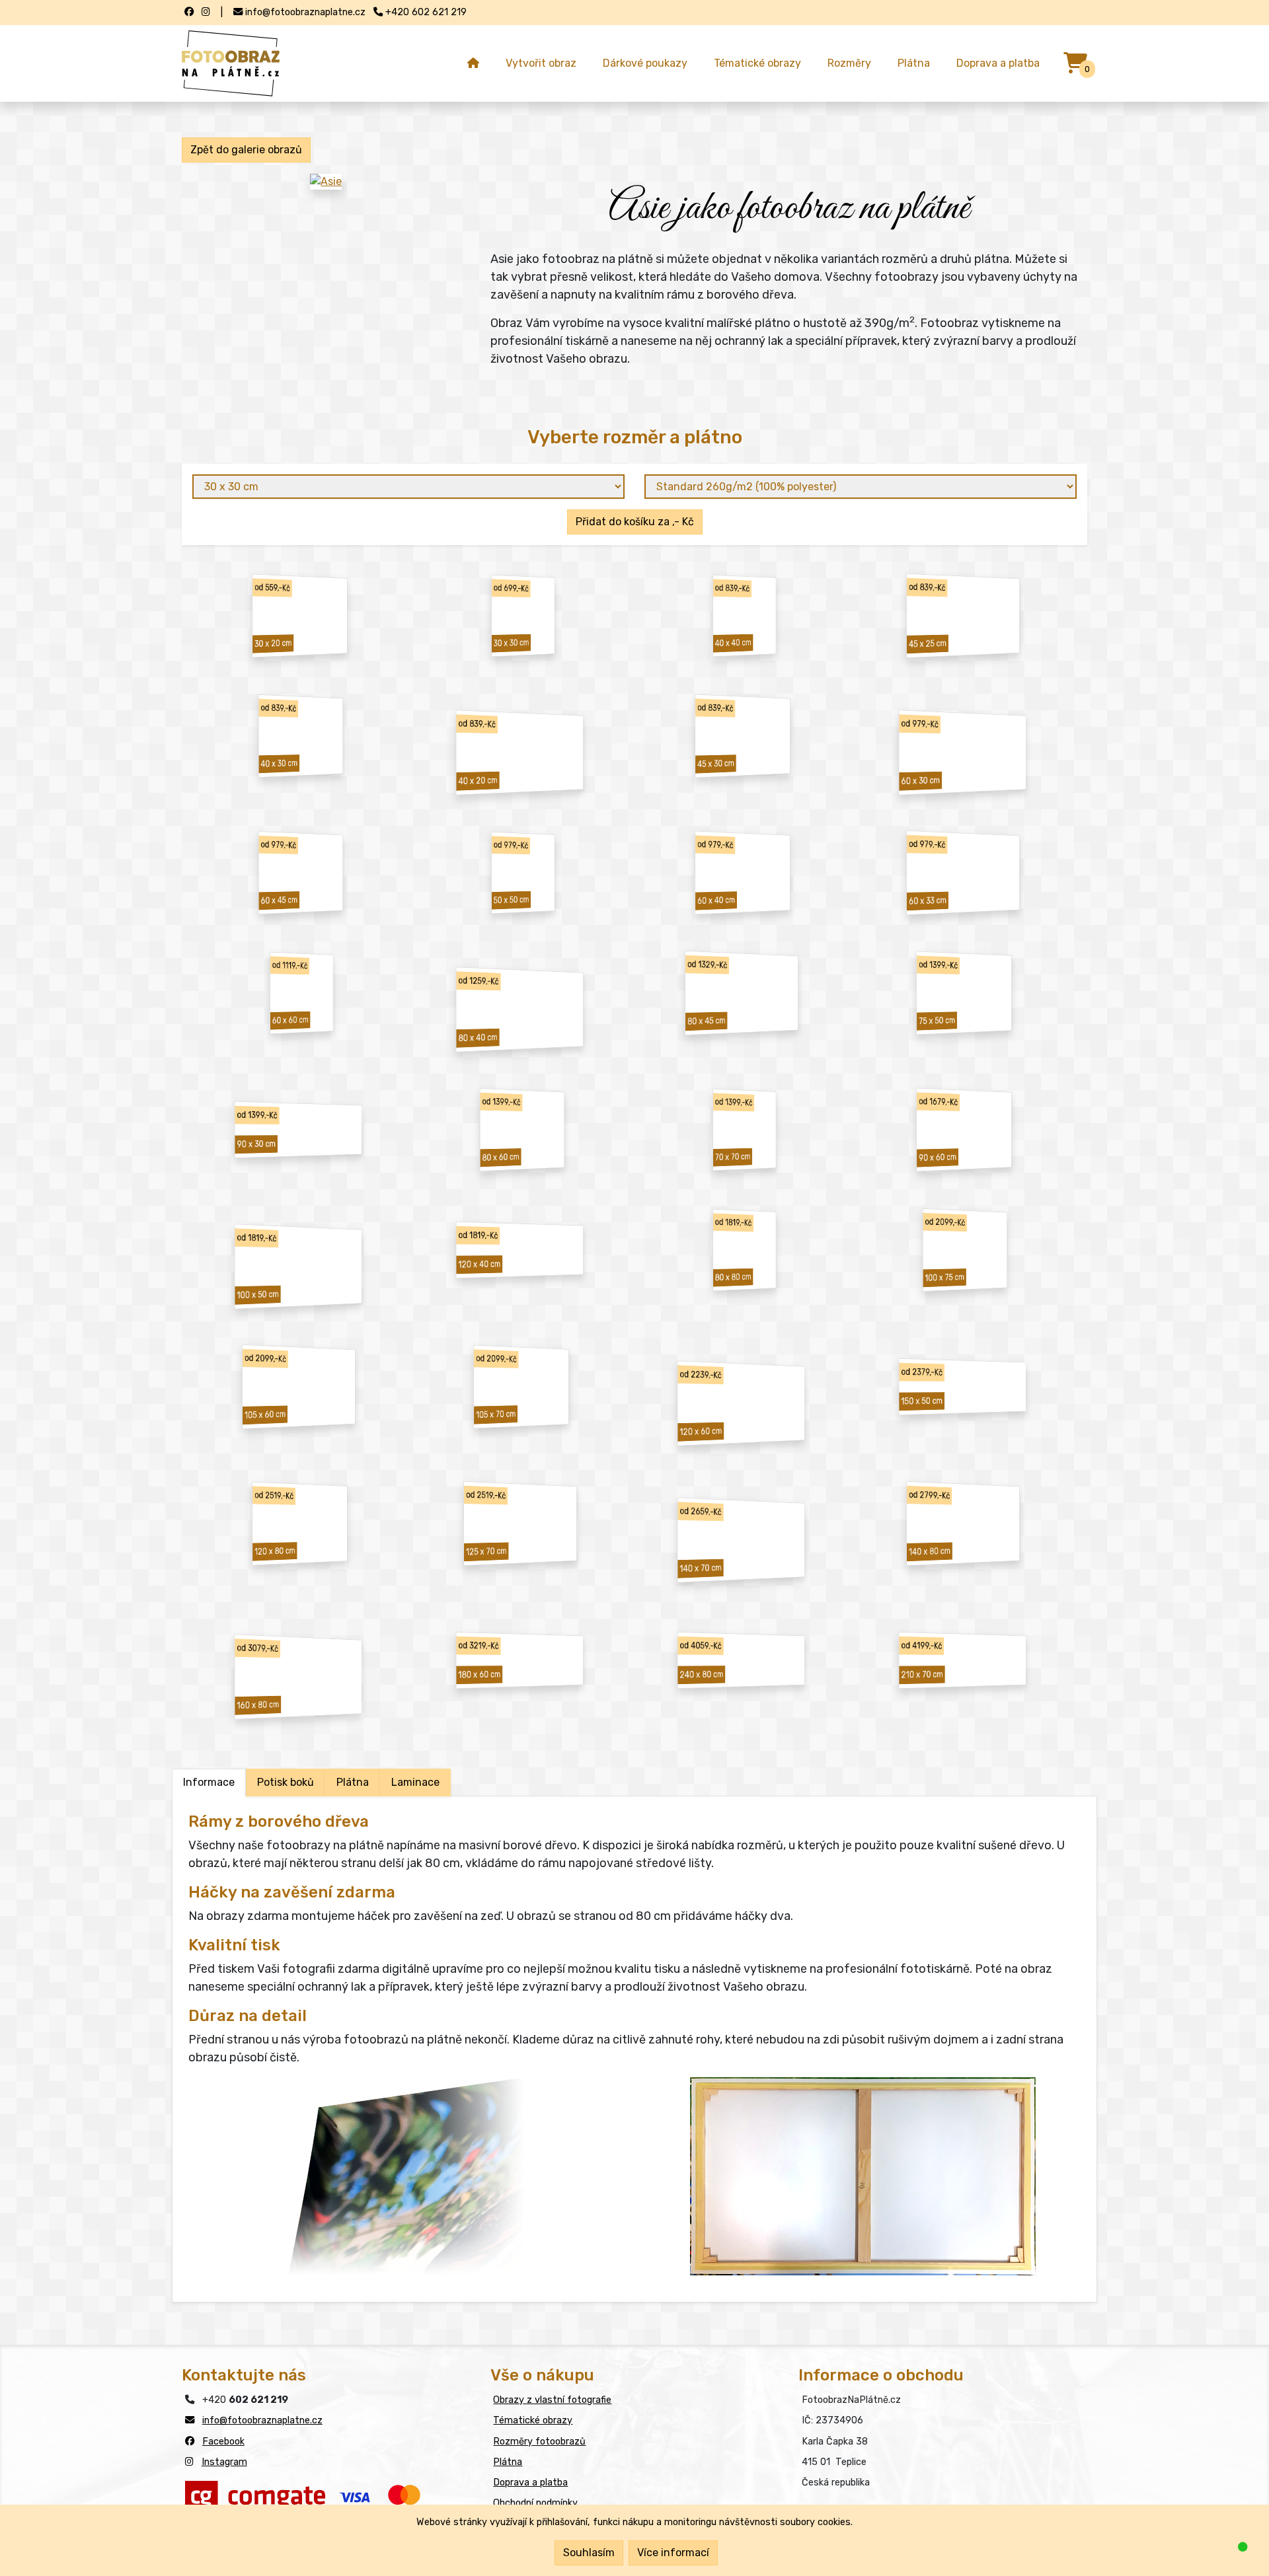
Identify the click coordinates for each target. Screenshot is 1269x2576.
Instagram (224, 2462)
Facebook (223, 2442)
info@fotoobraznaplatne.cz (262, 2420)
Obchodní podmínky (535, 2503)
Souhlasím (589, 2553)
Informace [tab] (209, 1782)
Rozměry (849, 63)
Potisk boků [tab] (286, 1782)
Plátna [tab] (353, 1782)
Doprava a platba (998, 63)
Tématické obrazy (757, 63)
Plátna (914, 63)
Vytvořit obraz (541, 63)
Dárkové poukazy (645, 63)
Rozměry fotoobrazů (539, 2442)
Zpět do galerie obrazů (246, 150)
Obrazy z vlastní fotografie (552, 2400)
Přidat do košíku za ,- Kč (635, 522)
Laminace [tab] (415, 1782)
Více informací (673, 2553)
